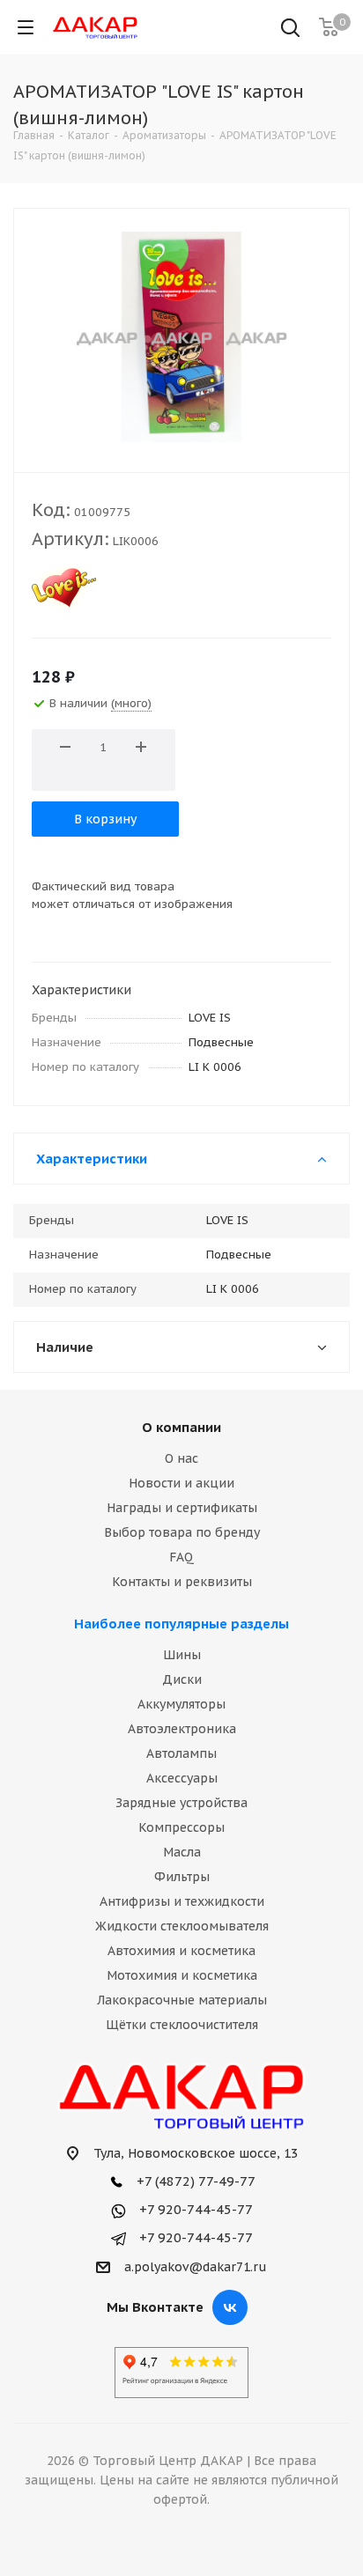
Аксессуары (182, 1778)
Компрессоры (181, 1827)
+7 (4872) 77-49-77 (194, 2181)
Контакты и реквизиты (182, 1582)
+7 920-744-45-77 (194, 2209)
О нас (181, 1458)
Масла (182, 1852)
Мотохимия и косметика (182, 1975)
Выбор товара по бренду (182, 1532)
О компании (181, 1427)
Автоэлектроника (182, 1729)
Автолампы (181, 1753)
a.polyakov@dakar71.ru (196, 2267)
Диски (182, 1679)
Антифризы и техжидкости (182, 1901)
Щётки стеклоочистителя (182, 2025)
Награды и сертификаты (182, 1508)
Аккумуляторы (181, 1704)
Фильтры (182, 1877)
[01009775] (181, 336)
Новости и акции (181, 1483)
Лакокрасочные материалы (182, 2000)
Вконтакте (230, 2307)
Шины (182, 1655)
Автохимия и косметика (181, 1951)
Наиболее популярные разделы (181, 1624)
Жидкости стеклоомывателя (182, 1926)
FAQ (181, 1557)
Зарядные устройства (181, 1803)
